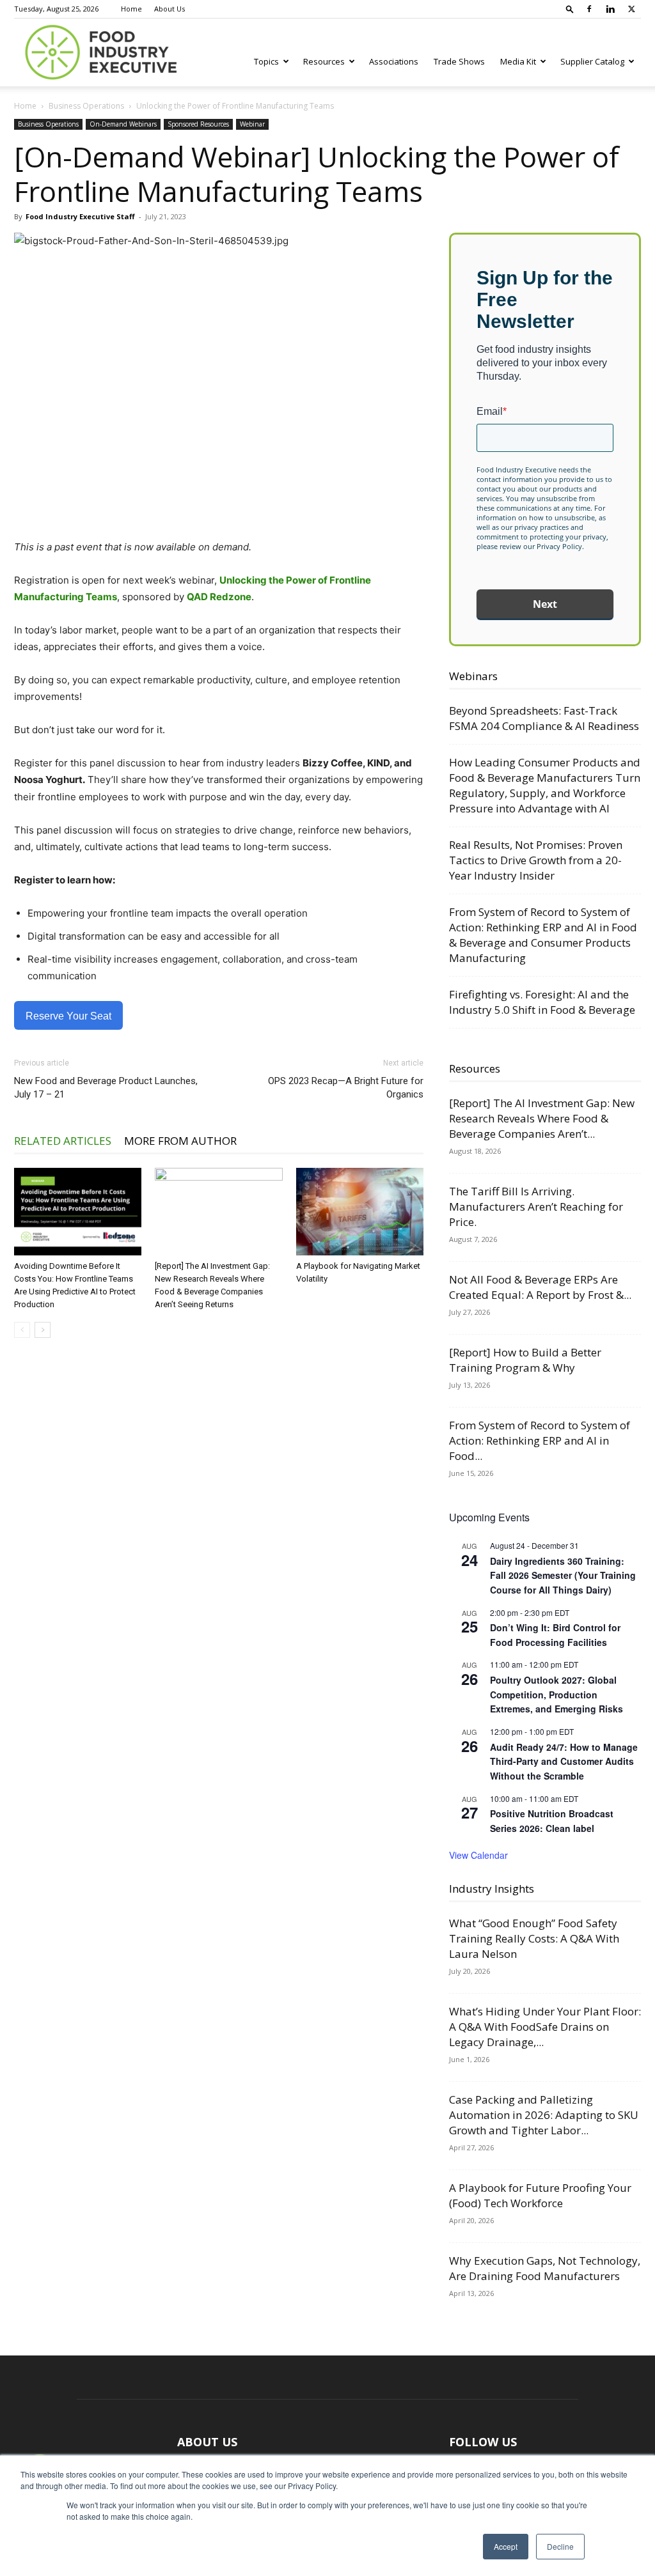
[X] (631, 9)
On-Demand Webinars (123, 124)
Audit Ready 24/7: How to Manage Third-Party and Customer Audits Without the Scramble (564, 1761)
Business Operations (86, 106)
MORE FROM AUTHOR (180, 1141)
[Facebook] (589, 9)
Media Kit (518, 61)
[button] (570, 9)
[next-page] (43, 1330)
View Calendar (478, 1855)
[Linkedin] (610, 9)
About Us (170, 9)
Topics (266, 61)
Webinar (252, 124)
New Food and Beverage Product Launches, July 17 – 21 (106, 1088)
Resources (324, 61)
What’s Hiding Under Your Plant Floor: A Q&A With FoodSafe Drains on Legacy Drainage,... (545, 2027)
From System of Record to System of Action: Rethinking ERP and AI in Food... (540, 1440)
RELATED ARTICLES (63, 1141)
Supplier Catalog (592, 61)
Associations (394, 61)
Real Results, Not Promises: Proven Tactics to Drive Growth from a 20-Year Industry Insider (536, 860)
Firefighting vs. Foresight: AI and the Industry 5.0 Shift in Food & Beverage (542, 1002)
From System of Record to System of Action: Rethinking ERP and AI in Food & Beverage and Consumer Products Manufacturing (543, 935)
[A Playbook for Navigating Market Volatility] (360, 1212)
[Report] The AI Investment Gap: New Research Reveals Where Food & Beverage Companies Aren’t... (542, 1118)
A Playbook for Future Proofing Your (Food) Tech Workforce (540, 2195)
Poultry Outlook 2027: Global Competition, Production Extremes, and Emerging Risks (556, 1694)
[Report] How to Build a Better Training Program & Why (525, 1360)
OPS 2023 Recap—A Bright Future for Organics (346, 1088)
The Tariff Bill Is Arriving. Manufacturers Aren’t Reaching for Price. (536, 1207)
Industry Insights (492, 1889)
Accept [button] (506, 2546)
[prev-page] (22, 1330)
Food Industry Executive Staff (80, 216)
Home (131, 9)
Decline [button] (560, 2546)
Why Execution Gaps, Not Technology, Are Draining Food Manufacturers (545, 2268)
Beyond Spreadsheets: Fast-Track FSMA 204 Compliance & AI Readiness (544, 718)
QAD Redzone (219, 597)
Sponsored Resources (198, 124)
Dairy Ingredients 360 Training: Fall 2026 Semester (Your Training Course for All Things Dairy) (563, 1575)
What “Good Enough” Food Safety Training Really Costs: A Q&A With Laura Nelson (534, 1938)
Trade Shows (459, 61)
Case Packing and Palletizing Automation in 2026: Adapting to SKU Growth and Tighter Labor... (544, 2115)
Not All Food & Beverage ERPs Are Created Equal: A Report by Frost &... (540, 1287)
